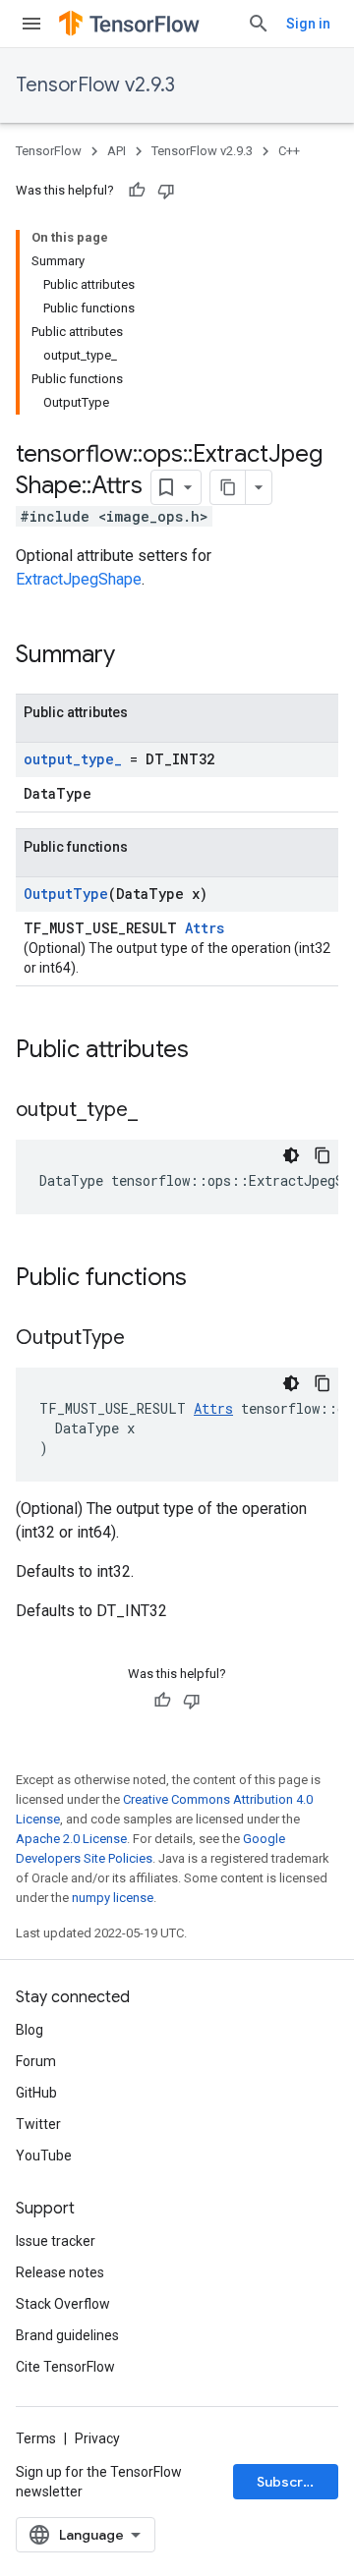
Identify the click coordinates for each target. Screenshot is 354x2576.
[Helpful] (137, 191)
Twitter (38, 2124)
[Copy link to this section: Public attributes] (208, 1051)
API (117, 151)
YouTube (44, 2156)
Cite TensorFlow (65, 2367)
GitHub (36, 2093)
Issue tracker (56, 2241)
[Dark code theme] (291, 1155)
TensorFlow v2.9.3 (95, 85)
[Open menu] (31, 24)
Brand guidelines (67, 2335)
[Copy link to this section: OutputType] (145, 1339)
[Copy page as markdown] (228, 487)
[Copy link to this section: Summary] (135, 656)
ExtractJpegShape (79, 579)
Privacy (97, 2438)
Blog (29, 2030)
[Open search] (259, 24)
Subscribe (291, 2482)
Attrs (205, 928)
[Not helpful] (166, 191)
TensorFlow (49, 151)
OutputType (66, 894)
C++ (289, 151)
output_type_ (73, 759)
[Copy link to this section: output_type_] (157, 1111)
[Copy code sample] (323, 1155)
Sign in (308, 24)
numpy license (113, 1898)
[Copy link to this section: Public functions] (206, 1279)
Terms (36, 2438)
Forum (36, 2061)
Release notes (60, 2272)
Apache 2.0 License (71, 1839)
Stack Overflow (63, 2304)
